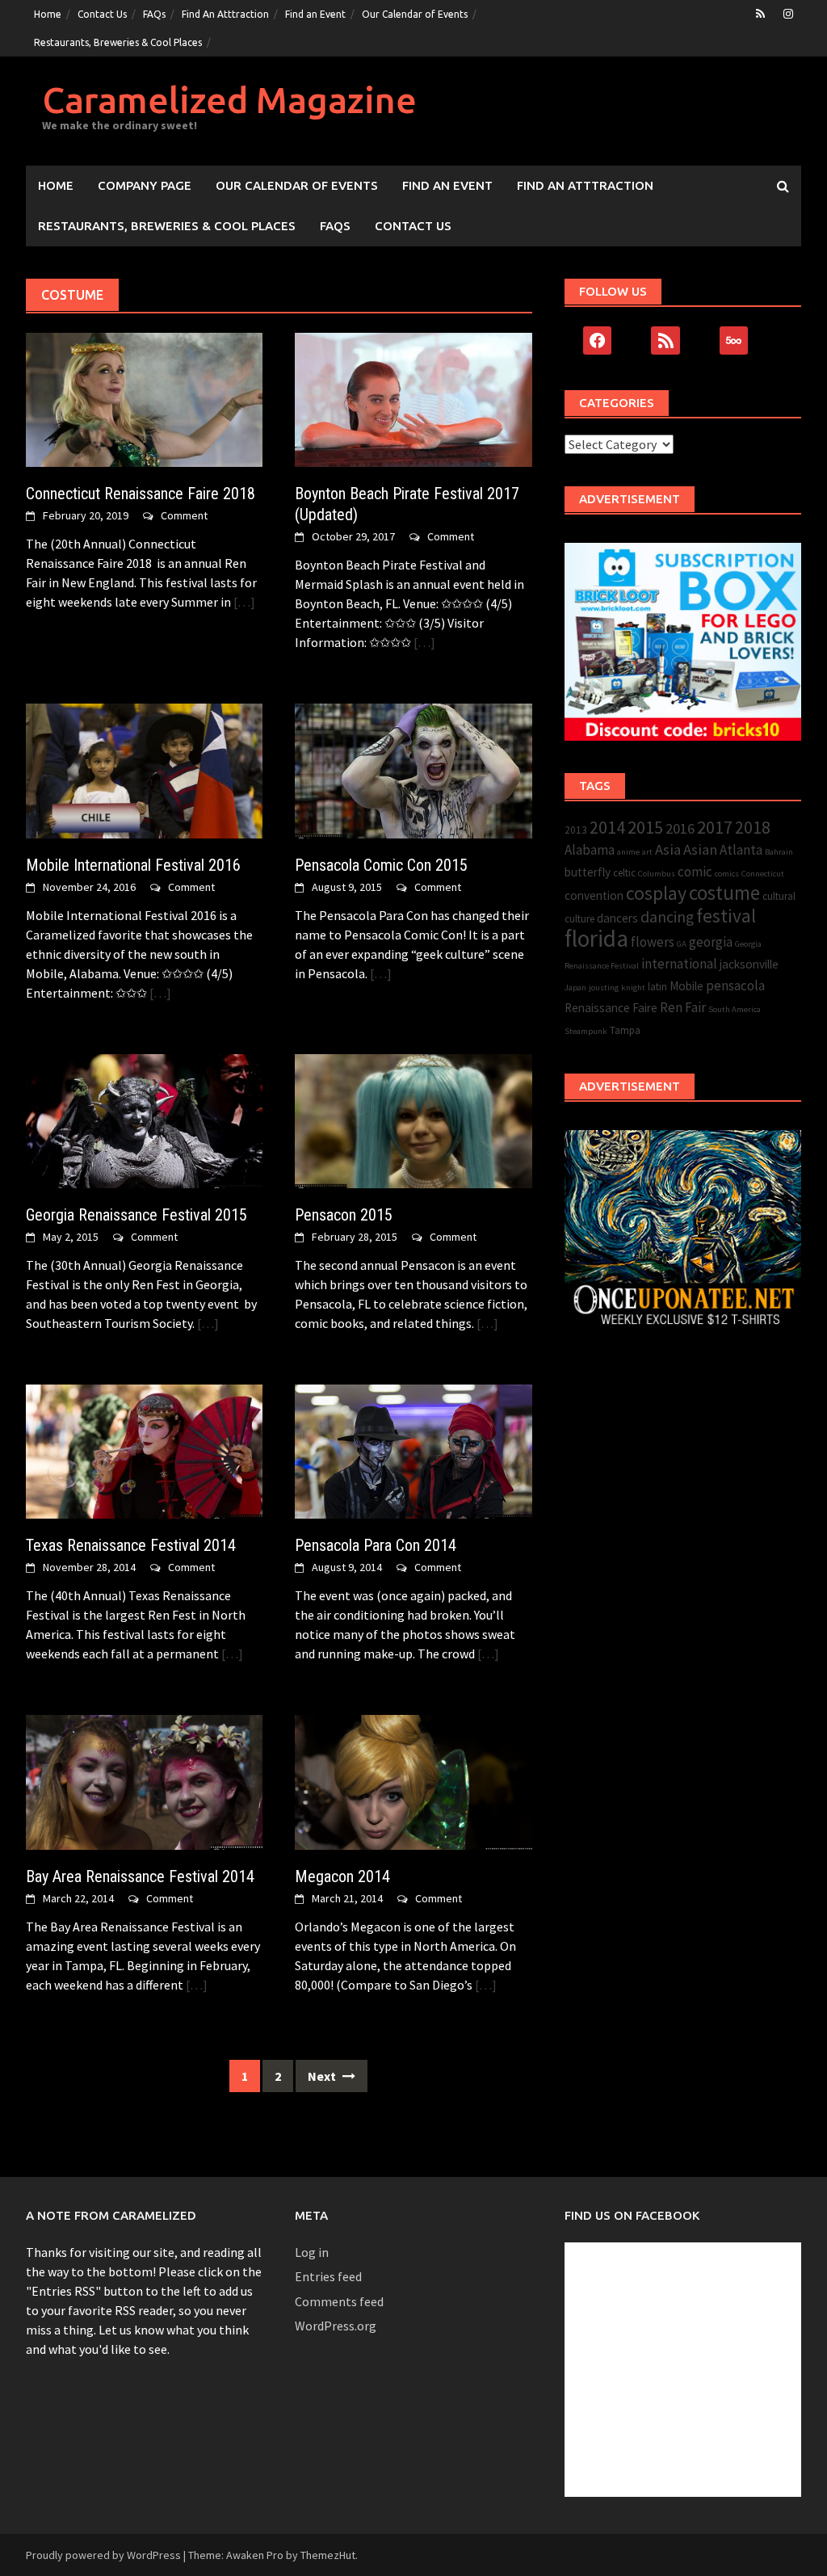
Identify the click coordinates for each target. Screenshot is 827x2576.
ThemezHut (328, 2555)
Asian (700, 849)
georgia (711, 942)
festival (726, 916)
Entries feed (328, 2276)
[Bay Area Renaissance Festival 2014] (144, 1780)
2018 (753, 828)
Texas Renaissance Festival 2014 (131, 1545)
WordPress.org (336, 2326)
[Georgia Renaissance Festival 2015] (144, 1120)
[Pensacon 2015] (413, 1120)
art (647, 852)
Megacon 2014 (342, 1876)
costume (724, 893)
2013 (576, 830)
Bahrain (779, 852)
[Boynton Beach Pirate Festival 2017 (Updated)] (413, 398)
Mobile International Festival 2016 (133, 865)
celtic (624, 873)
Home (48, 14)
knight (633, 988)
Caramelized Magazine (229, 100)
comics (727, 874)
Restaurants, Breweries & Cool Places (118, 42)
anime (628, 852)
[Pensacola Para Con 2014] (413, 1450)
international (679, 964)
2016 (680, 828)
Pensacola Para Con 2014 (376, 1545)
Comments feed (339, 2301)
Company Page (145, 185)
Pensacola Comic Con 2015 (381, 865)
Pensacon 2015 (344, 1215)
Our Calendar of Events (415, 14)
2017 (715, 827)
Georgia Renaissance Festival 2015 (136, 1215)
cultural (779, 896)
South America (735, 1009)
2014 (607, 828)
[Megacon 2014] (413, 1780)
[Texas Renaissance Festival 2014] (144, 1450)
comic (695, 872)
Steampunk (586, 1031)
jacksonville (749, 964)
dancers (617, 918)
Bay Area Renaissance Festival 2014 (140, 1876)
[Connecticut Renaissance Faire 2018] (144, 398)
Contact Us (102, 14)
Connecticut (763, 874)
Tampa (625, 1030)
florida (596, 938)
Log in (312, 2252)
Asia (668, 849)
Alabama (590, 850)
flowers (653, 942)
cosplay (656, 893)
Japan (575, 988)
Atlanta (741, 850)
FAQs (154, 14)
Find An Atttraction (225, 14)
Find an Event (315, 14)
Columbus (657, 874)
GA (682, 944)
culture (579, 919)
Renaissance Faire (611, 1008)
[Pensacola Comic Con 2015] (413, 769)
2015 (645, 827)
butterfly (588, 872)
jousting (604, 988)
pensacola (735, 985)
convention (594, 895)
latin (657, 987)
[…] (243, 602)
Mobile (686, 986)
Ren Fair (683, 1007)
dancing (667, 917)
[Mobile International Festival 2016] (144, 769)
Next (323, 2076)
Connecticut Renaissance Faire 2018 (141, 494)
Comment (184, 515)
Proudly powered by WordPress (103, 2555)
